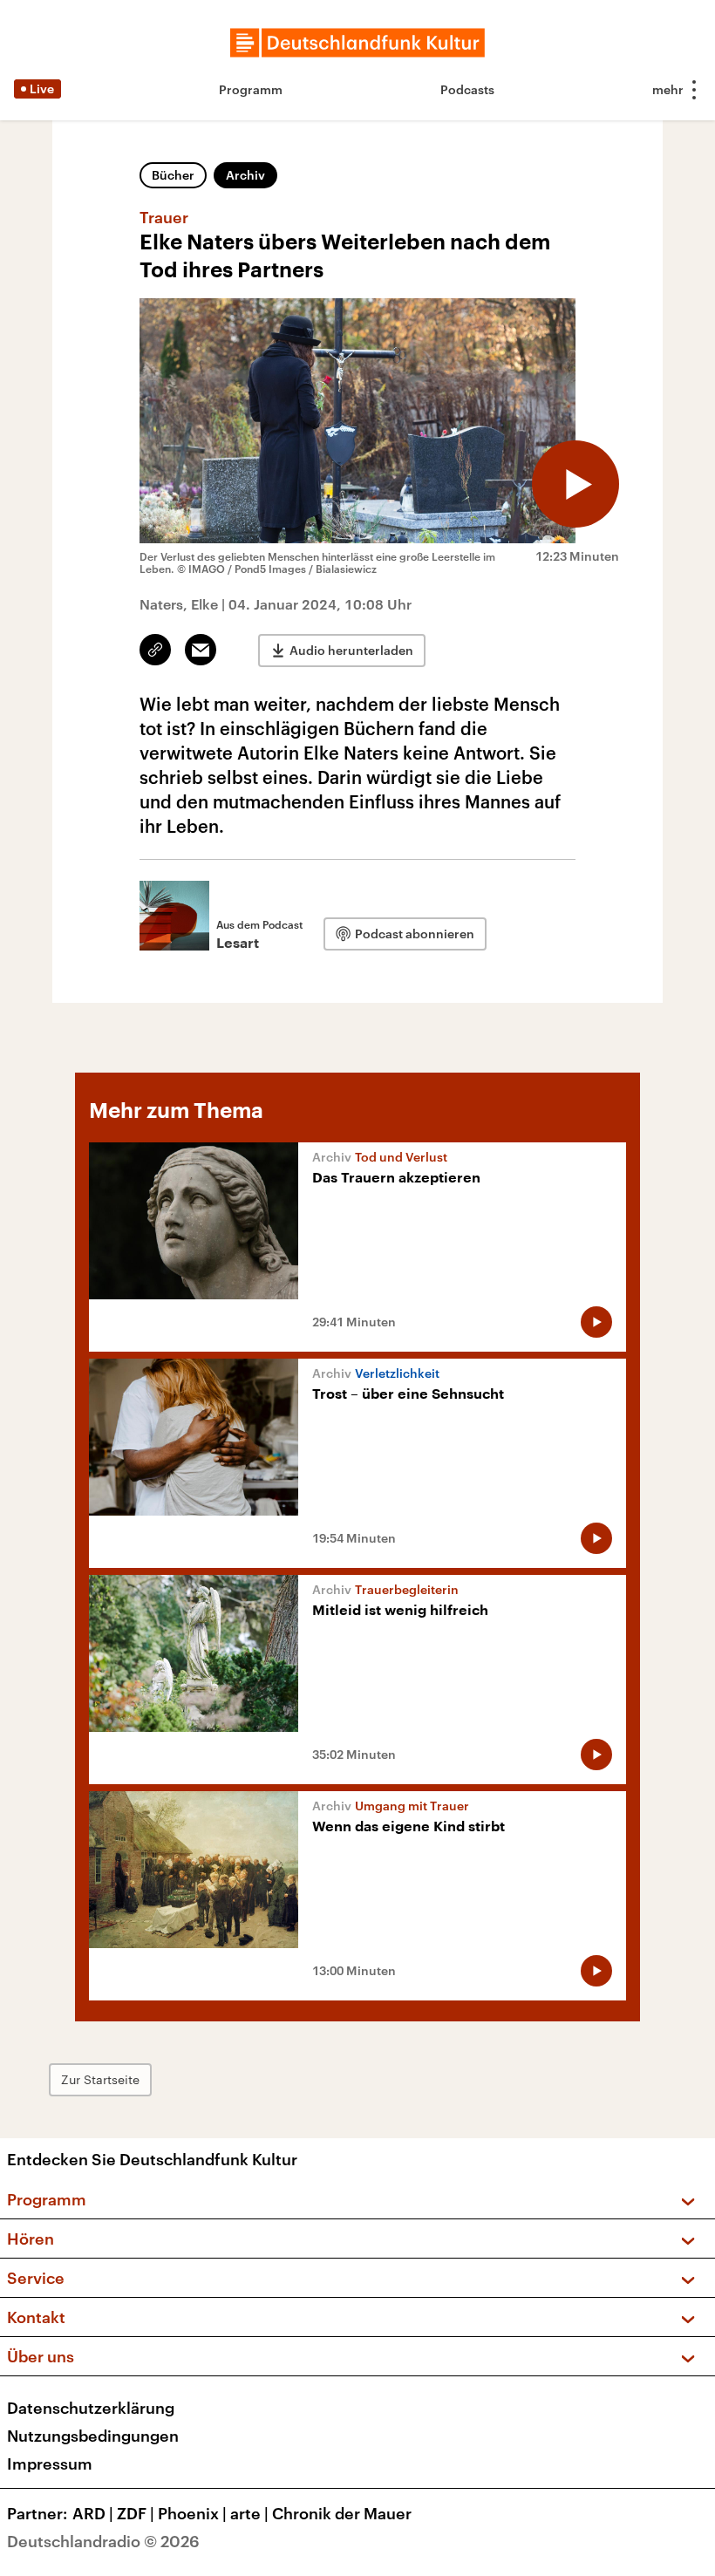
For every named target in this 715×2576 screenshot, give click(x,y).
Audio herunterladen (351, 650)
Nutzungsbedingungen (93, 2436)
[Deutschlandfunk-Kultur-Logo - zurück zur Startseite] (357, 43)
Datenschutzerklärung (91, 2408)
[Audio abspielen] (575, 484)
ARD (93, 2513)
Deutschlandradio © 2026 (103, 2541)
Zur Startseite (100, 2079)
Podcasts (467, 89)
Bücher (173, 175)
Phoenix (192, 2513)
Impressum (50, 2464)
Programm (251, 89)
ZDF (136, 2513)
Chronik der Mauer (342, 2513)
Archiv (245, 175)
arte (249, 2513)
